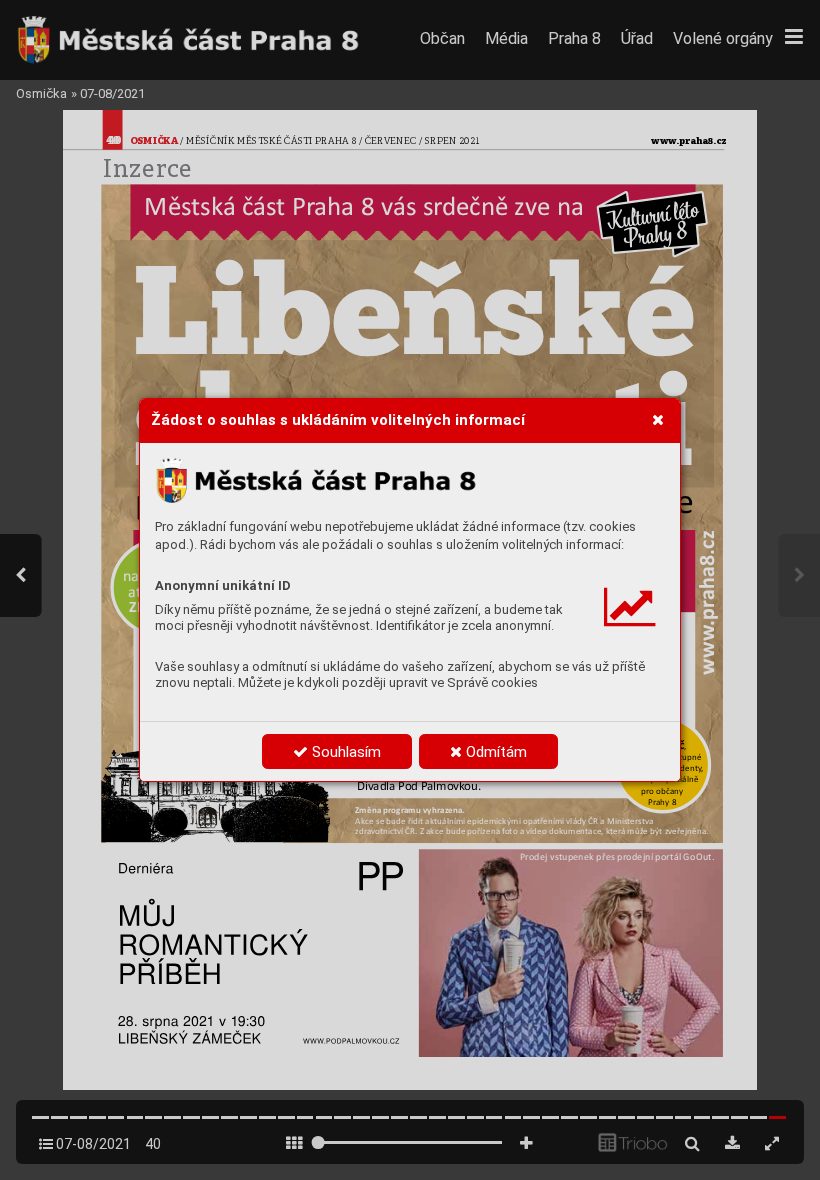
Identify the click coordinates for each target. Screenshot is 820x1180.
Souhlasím (344, 752)
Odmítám (494, 752)
